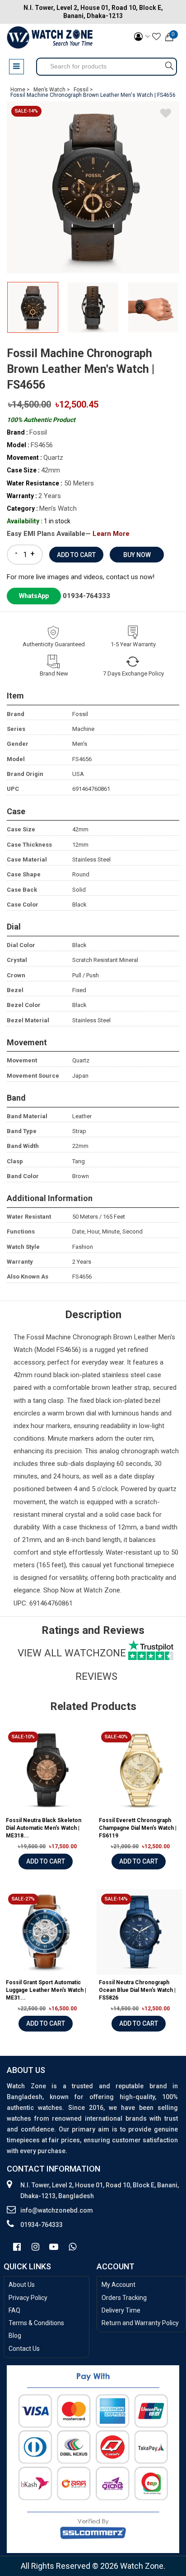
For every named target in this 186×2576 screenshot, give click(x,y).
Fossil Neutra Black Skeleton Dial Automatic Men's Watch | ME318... (44, 1828)
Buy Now (137, 555)
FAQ (14, 2310)
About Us (22, 2285)
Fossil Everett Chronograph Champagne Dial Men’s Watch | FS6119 (138, 1828)
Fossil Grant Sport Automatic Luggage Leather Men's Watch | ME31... (46, 1990)
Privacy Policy (28, 2298)
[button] (169, 311)
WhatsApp (34, 596)
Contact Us (24, 2349)
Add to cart (46, 1861)
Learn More (111, 534)
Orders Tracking (124, 2298)
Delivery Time (121, 2310)
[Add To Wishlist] (166, 115)
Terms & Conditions (36, 2323)
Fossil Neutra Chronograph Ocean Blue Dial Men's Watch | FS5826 (137, 1990)
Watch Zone (102, 1590)
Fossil (36, 1337)
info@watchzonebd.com (57, 2210)
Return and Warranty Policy (140, 2323)
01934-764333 (86, 596)
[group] (93, 187)
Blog (15, 2336)
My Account (119, 2285)
